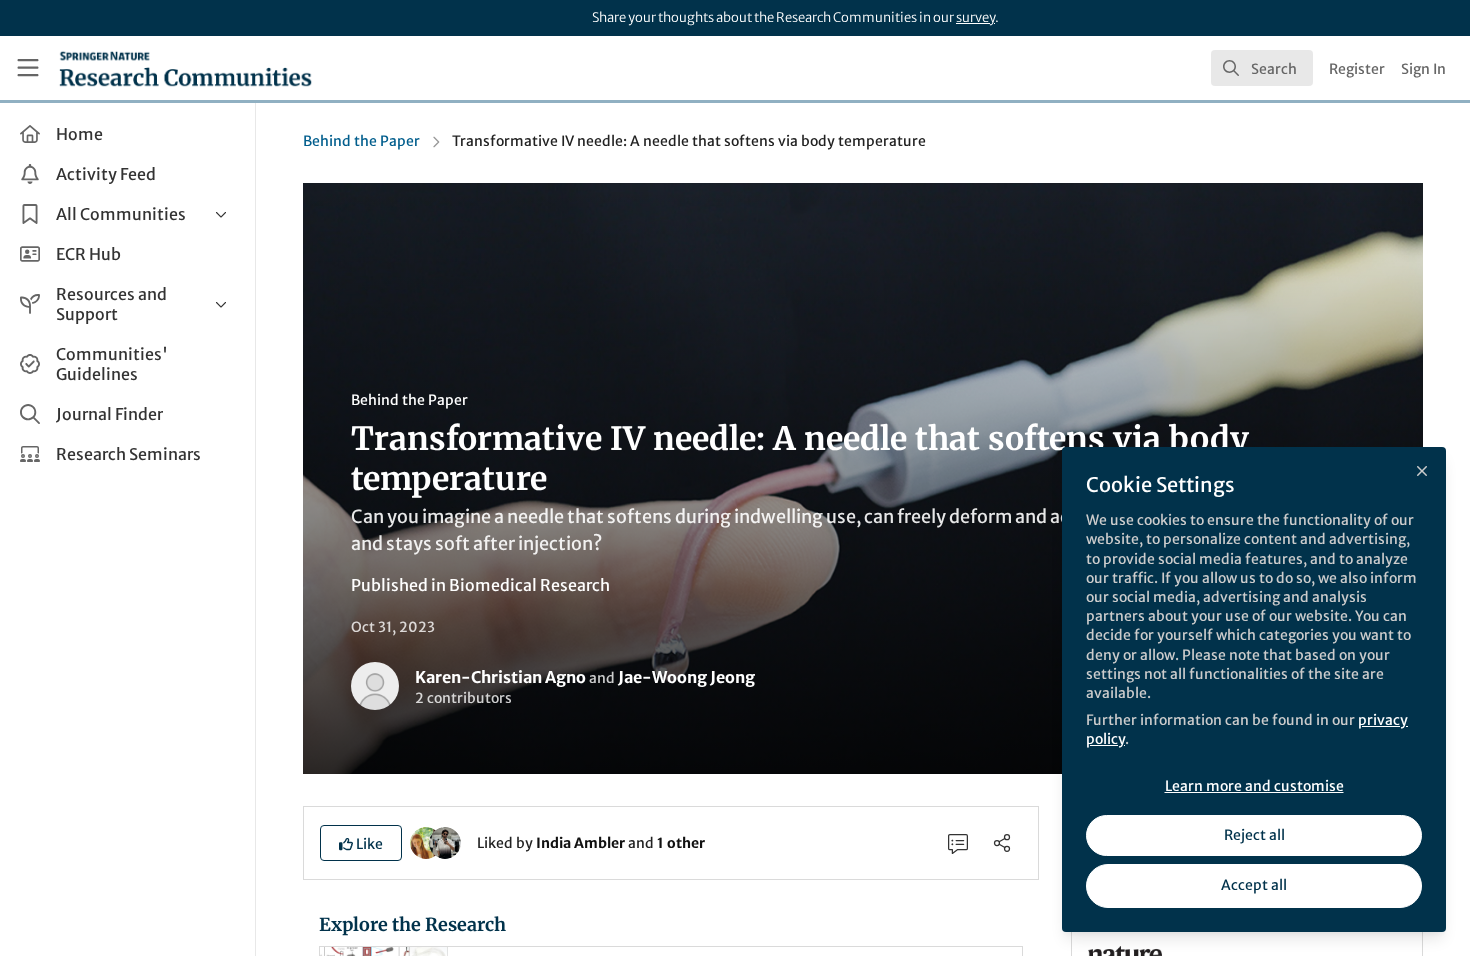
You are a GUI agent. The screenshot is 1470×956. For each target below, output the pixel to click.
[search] (1262, 68)
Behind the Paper (361, 141)
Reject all (1254, 835)
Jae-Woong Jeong (686, 677)
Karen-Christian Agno (500, 677)
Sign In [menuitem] (1423, 69)
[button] (361, 843)
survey (975, 17)
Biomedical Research (529, 585)
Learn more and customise (1254, 786)
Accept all (1254, 885)
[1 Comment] (958, 843)
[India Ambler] (426, 842)
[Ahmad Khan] (445, 842)
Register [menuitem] (1357, 69)
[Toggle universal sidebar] (28, 68)
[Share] (1002, 843)
